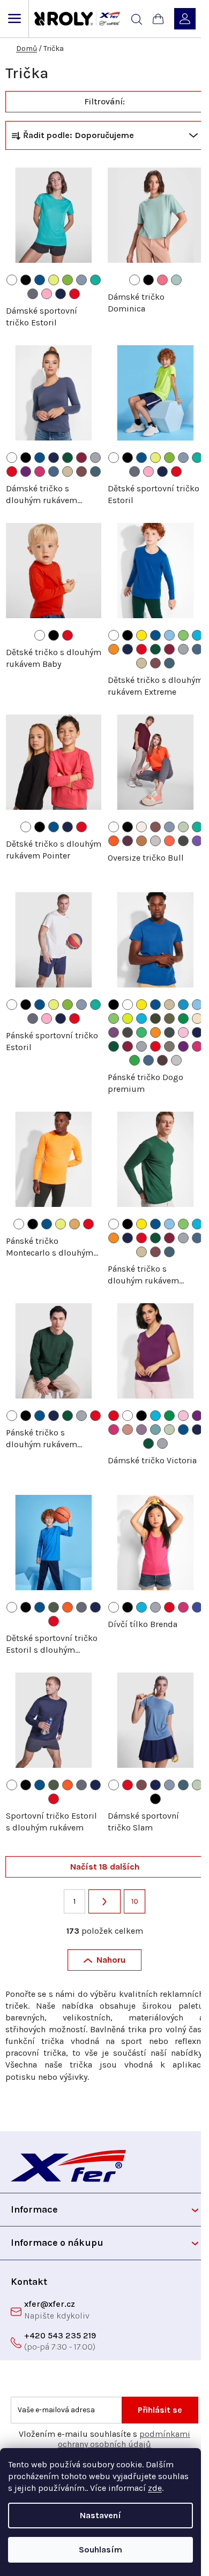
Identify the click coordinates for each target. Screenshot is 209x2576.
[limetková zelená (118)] (128, 1019)
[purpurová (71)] (26, 472)
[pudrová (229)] (197, 1019)
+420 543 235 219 (60, 2335)
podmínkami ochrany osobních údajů (124, 2439)
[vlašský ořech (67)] (169, 1046)
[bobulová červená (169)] (81, 472)
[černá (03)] (26, 280)
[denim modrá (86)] (54, 472)
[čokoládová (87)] (162, 1060)
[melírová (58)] (95, 458)
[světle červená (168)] (155, 827)
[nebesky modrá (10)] (169, 635)
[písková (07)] (68, 472)
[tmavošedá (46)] (169, 1032)
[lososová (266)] (128, 1430)
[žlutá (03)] (141, 635)
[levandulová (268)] (141, 1430)
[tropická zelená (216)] (183, 1019)
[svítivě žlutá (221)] (54, 280)
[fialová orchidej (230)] (114, 1032)
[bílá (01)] (12, 280)
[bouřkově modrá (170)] (95, 472)
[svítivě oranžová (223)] (74, 1224)
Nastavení (100, 2515)
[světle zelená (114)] (183, 635)
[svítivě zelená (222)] (68, 280)
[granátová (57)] (81, 458)
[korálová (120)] (169, 841)
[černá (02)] (148, 280)
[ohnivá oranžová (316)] (114, 841)
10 (135, 1901)
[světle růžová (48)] (183, 1032)
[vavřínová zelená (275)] (54, 1607)
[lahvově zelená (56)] (68, 458)
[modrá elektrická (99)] (197, 1607)
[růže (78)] (40, 472)
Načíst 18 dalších (105, 1867)
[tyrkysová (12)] (197, 635)
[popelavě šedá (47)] (33, 294)
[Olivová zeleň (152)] (155, 1019)
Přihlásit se (160, 2410)
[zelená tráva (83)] (135, 1060)
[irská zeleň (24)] (141, 1032)
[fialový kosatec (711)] (197, 841)
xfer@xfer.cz (50, 2304)
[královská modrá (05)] (40, 280)
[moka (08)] (141, 841)
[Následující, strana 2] (104, 1902)
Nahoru (111, 1960)
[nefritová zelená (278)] (95, 280)
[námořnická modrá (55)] (61, 294)
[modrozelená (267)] (155, 1430)
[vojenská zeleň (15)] (169, 1019)
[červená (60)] (74, 294)
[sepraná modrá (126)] (176, 280)
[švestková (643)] (128, 841)
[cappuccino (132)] (141, 827)
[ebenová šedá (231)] (183, 841)
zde (155, 2488)
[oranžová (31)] (114, 649)
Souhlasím (100, 2550)
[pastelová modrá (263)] (81, 280)
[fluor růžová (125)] (162, 280)
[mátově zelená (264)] (183, 827)
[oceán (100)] (183, 1005)
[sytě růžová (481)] (47, 294)
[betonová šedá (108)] (155, 841)
